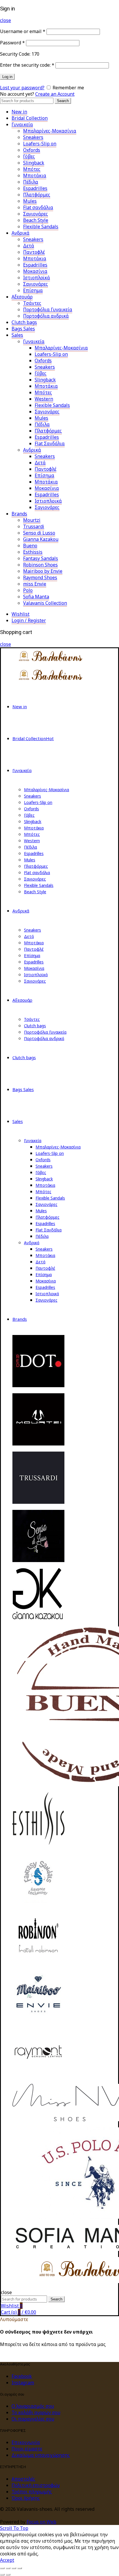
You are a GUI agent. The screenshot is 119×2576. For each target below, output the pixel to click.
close (5, 20)
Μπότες (32, 169)
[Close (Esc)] (2, 2568)
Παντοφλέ (34, 252)
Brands (19, 514)
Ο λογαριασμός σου (33, 2406)
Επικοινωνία (26, 2442)
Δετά (29, 246)
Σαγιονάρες (36, 214)
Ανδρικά (21, 233)
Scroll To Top (14, 2528)
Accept (7, 2560)
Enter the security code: (27, 65)
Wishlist (21, 614)
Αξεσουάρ (22, 297)
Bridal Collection (30, 118)
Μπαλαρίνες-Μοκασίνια (50, 131)
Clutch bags (24, 322)
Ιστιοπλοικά (48, 501)
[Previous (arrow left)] (2, 2575)
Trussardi (34, 526)
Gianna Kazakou (41, 539)
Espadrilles (35, 188)
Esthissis (33, 552)
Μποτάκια (35, 175)
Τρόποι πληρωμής (32, 2492)
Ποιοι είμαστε (27, 2449)
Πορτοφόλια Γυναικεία (48, 309)
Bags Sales (23, 329)
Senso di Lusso (39, 533)
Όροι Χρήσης (26, 2498)
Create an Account (55, 94)
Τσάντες (32, 303)
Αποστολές (23, 2479)
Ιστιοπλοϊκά (37, 278)
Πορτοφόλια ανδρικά (46, 316)
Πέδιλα (31, 182)
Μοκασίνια (35, 271)
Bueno (30, 546)
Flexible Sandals (41, 227)
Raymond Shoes (40, 577)
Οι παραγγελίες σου (33, 2419)
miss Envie (35, 584)
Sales (17, 335)
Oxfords (32, 150)
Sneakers (33, 137)
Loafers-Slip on (40, 144)
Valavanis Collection (45, 603)
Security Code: (15, 54)
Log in (7, 77)
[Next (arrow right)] (8, 2575)
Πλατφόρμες (37, 195)
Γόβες (29, 156)
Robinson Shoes (40, 565)
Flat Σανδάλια (50, 443)
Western (44, 399)
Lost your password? (22, 88)
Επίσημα (33, 290)
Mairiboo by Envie (43, 571)
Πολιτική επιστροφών (36, 2485)
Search (63, 101)
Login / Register (29, 620)
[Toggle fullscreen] (14, 2568)
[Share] (8, 2568)
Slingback (34, 163)
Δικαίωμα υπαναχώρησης (41, 2455)
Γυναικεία (22, 124)
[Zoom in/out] (20, 2568)
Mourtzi (32, 520)
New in (19, 112)
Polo (28, 590)
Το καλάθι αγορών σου (36, 2412)
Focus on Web (41, 2522)
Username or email (23, 31)
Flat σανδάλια (38, 207)
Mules (30, 201)
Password (12, 43)
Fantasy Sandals (41, 558)
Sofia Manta (36, 597)
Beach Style (36, 220)
